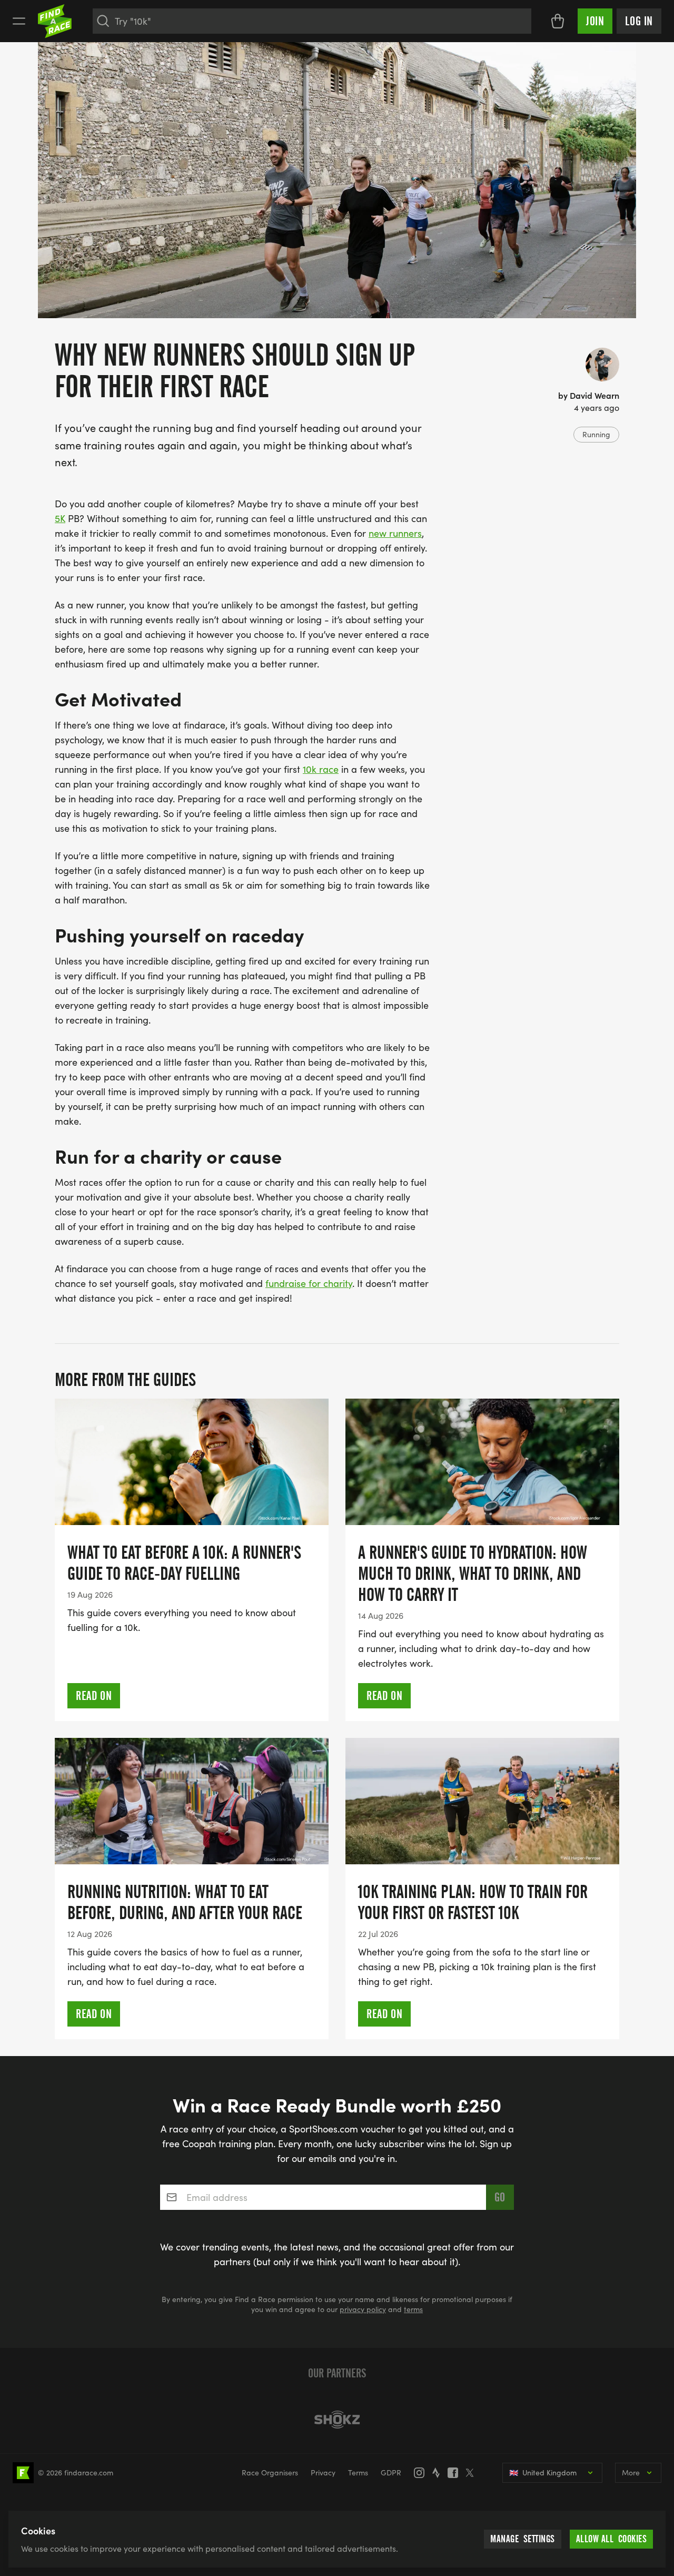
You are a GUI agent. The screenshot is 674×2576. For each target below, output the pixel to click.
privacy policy (363, 2309)
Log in (639, 21)
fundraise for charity (309, 1283)
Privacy (323, 2472)
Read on (94, 1696)
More (631, 2472)
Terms (358, 2472)
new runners (395, 533)
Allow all (612, 2539)
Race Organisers (270, 2472)
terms (413, 2309)
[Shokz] (337, 2420)
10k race (321, 769)
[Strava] (439, 2473)
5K (60, 518)
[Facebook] (456, 2473)
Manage (523, 2539)
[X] (473, 2473)
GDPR (391, 2472)
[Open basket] (558, 21)
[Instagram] (422, 2473)
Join (595, 21)
